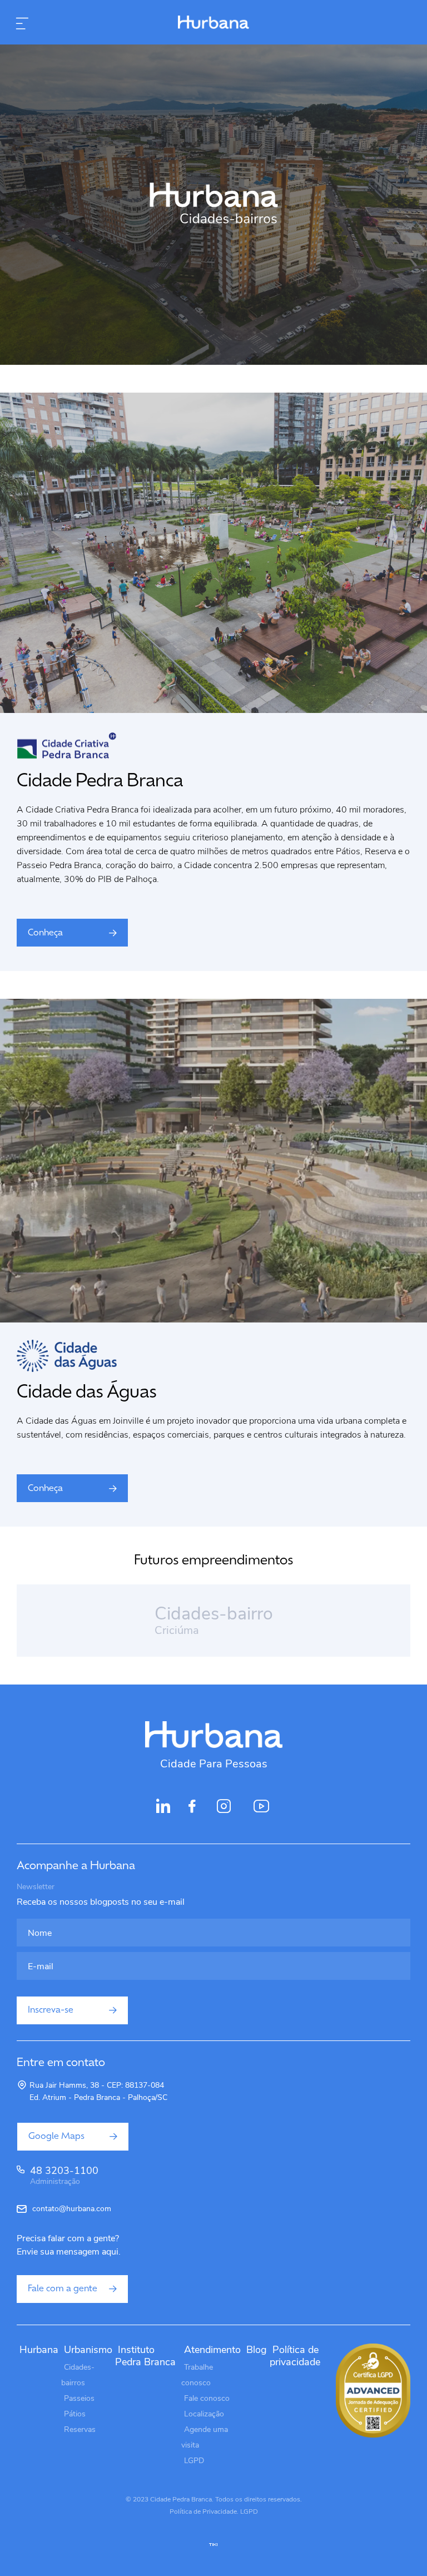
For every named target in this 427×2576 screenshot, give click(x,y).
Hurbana (39, 2350)
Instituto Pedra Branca (145, 2356)
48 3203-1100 (64, 2176)
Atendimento (212, 2350)
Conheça (45, 933)
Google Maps (56, 2137)
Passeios (79, 2398)
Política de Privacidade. (204, 2511)
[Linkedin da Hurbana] (163, 1809)
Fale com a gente (63, 2289)
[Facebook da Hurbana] (192, 1809)
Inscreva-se (51, 2010)
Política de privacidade (295, 2356)
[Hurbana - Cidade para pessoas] (213, 23)
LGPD (194, 2461)
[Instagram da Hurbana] (224, 1812)
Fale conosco (207, 2398)
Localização (204, 2414)
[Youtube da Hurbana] (262, 1812)
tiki (213, 2545)
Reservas (80, 2429)
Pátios (75, 2414)
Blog (257, 2350)
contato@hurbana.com (72, 2209)
